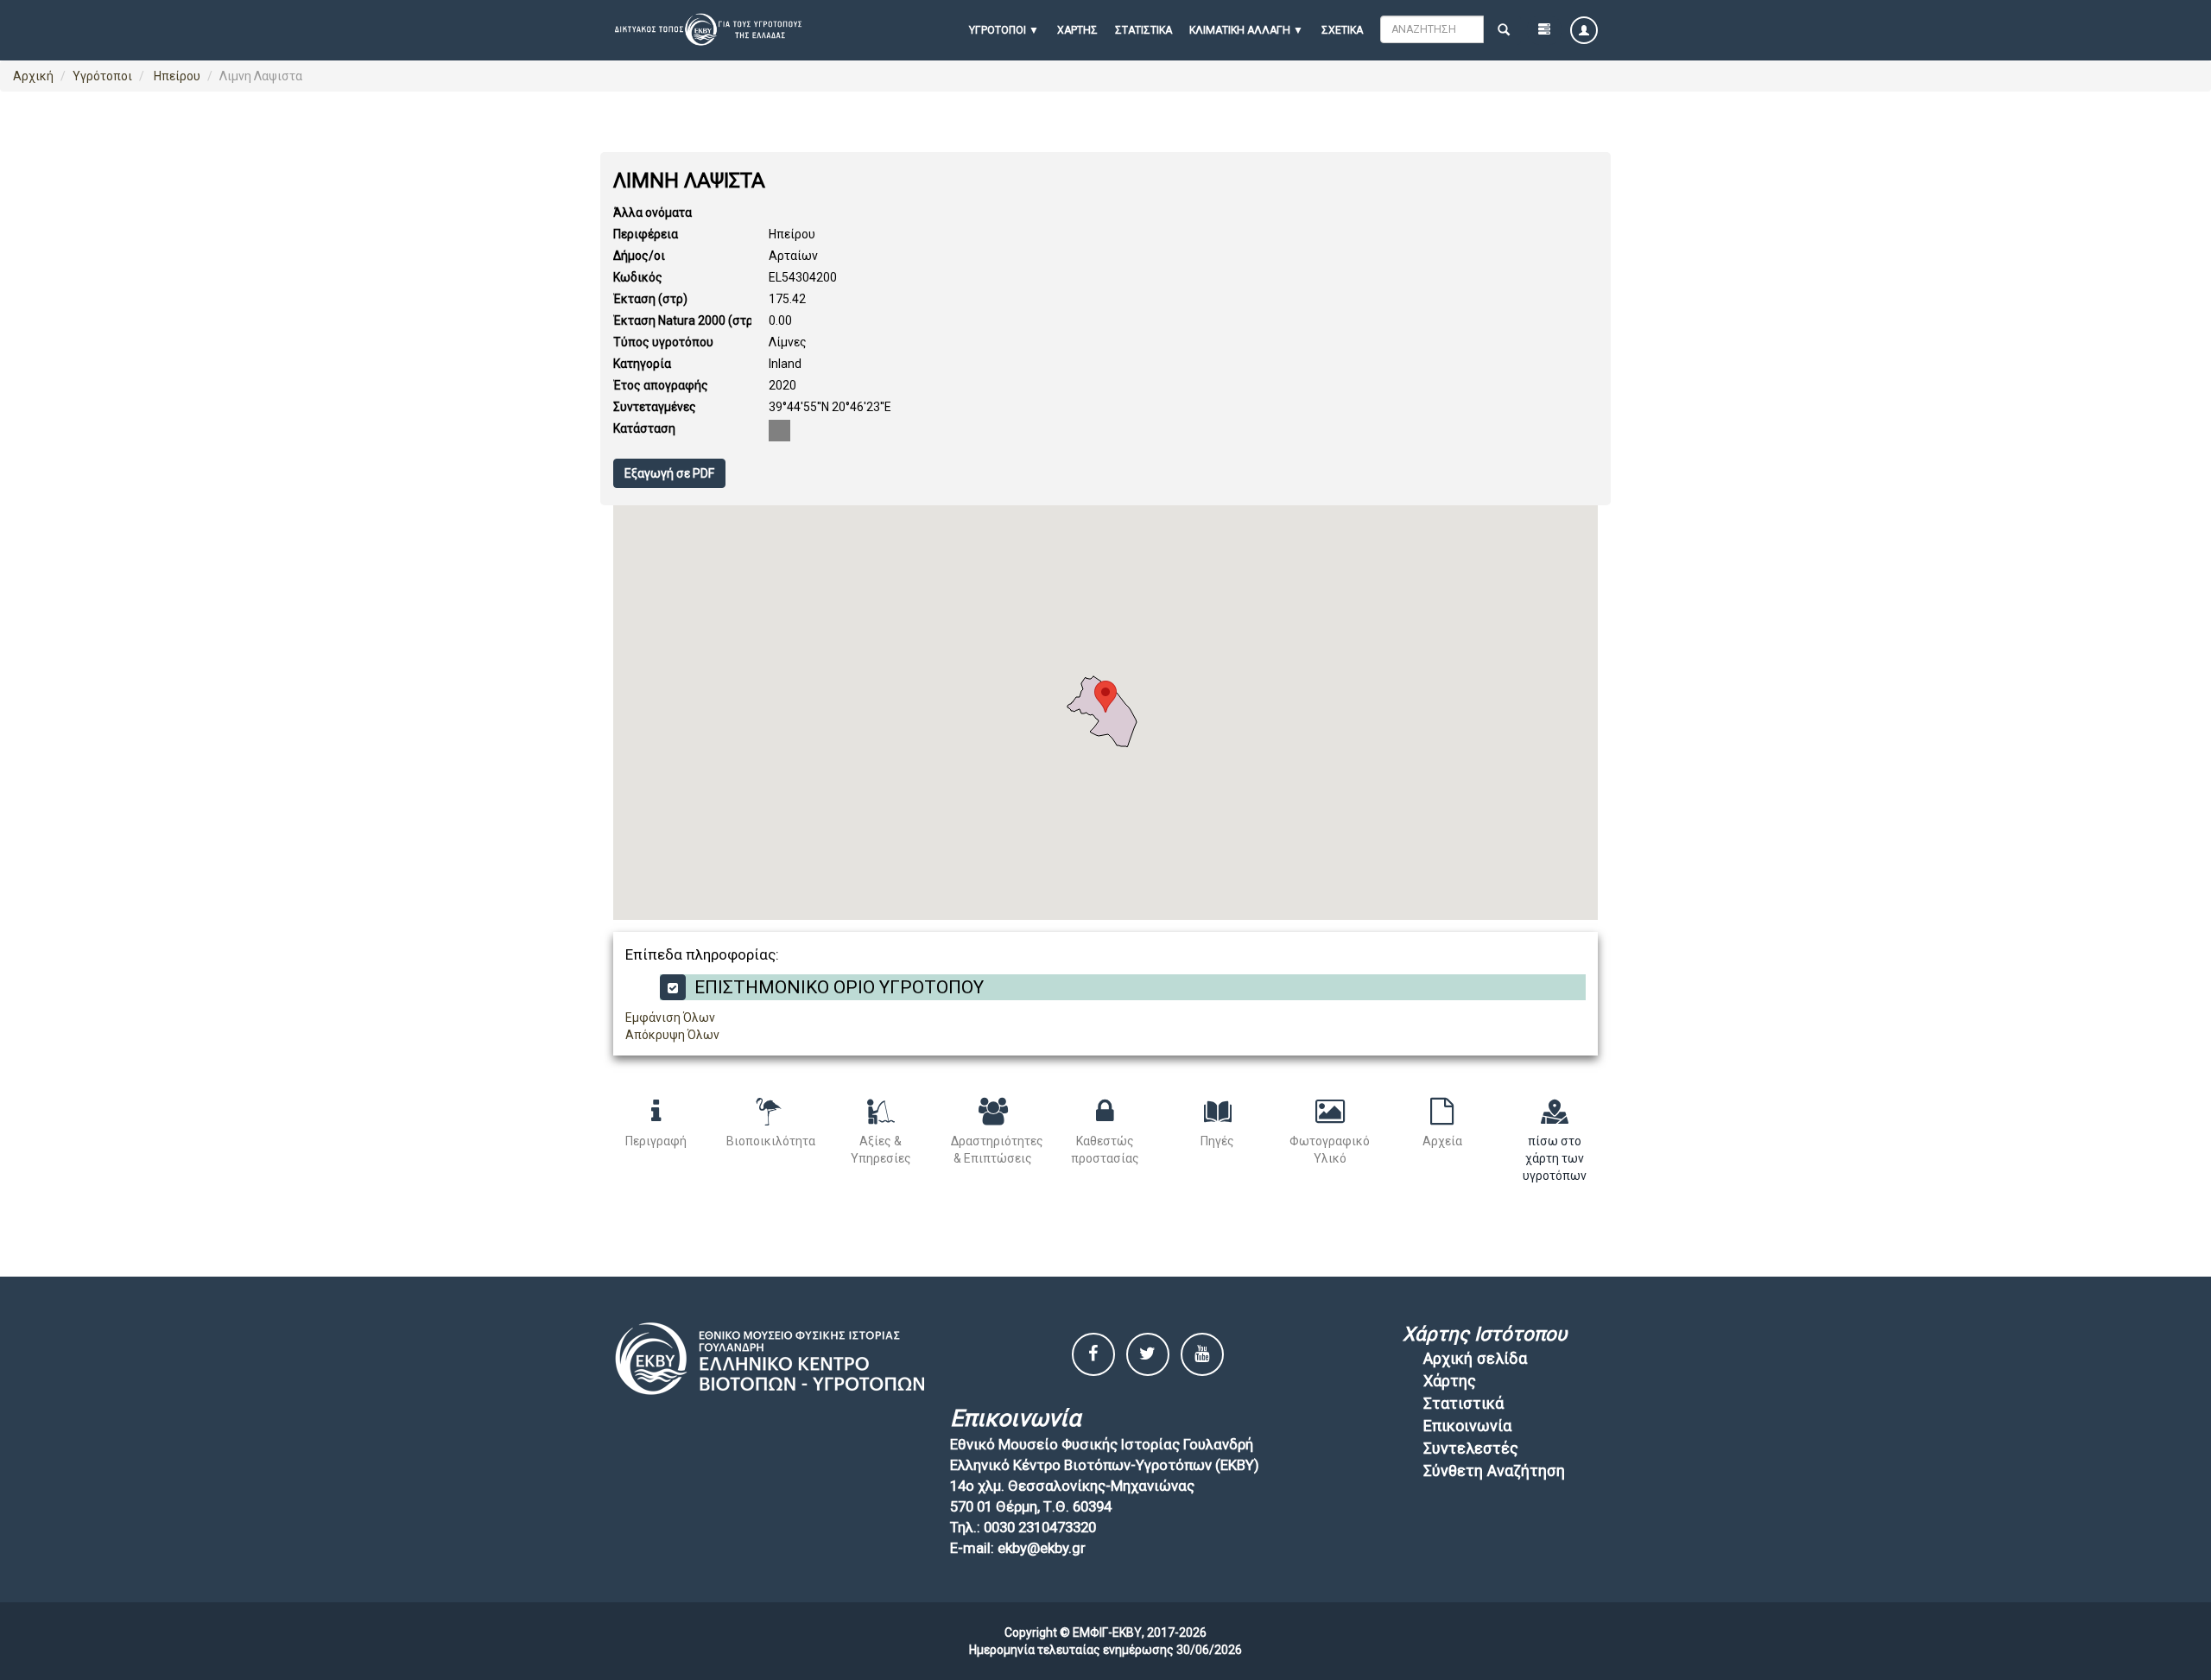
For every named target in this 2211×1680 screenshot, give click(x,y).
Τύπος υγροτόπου (663, 342)
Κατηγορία (642, 364)
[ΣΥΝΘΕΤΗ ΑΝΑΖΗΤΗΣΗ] (1544, 30)
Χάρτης (1077, 30)
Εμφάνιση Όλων (670, 1018)
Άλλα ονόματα (653, 212)
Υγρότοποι (102, 76)
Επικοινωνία (1467, 1426)
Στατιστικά (1144, 30)
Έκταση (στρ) (650, 299)
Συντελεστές (1471, 1448)
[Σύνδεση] (1584, 30)
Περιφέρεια (646, 234)
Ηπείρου (176, 76)
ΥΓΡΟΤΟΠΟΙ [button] (998, 30)
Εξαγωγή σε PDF (669, 473)
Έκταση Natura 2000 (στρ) (685, 320)
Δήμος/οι (639, 256)
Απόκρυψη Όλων (672, 1035)
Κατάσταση (644, 428)
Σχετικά (1342, 30)
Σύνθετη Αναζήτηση (1494, 1471)
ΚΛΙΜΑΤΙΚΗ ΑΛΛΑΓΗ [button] (1240, 30)
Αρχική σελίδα (1475, 1358)
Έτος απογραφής (661, 385)
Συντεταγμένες (655, 407)
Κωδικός (638, 277)
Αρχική (33, 76)
